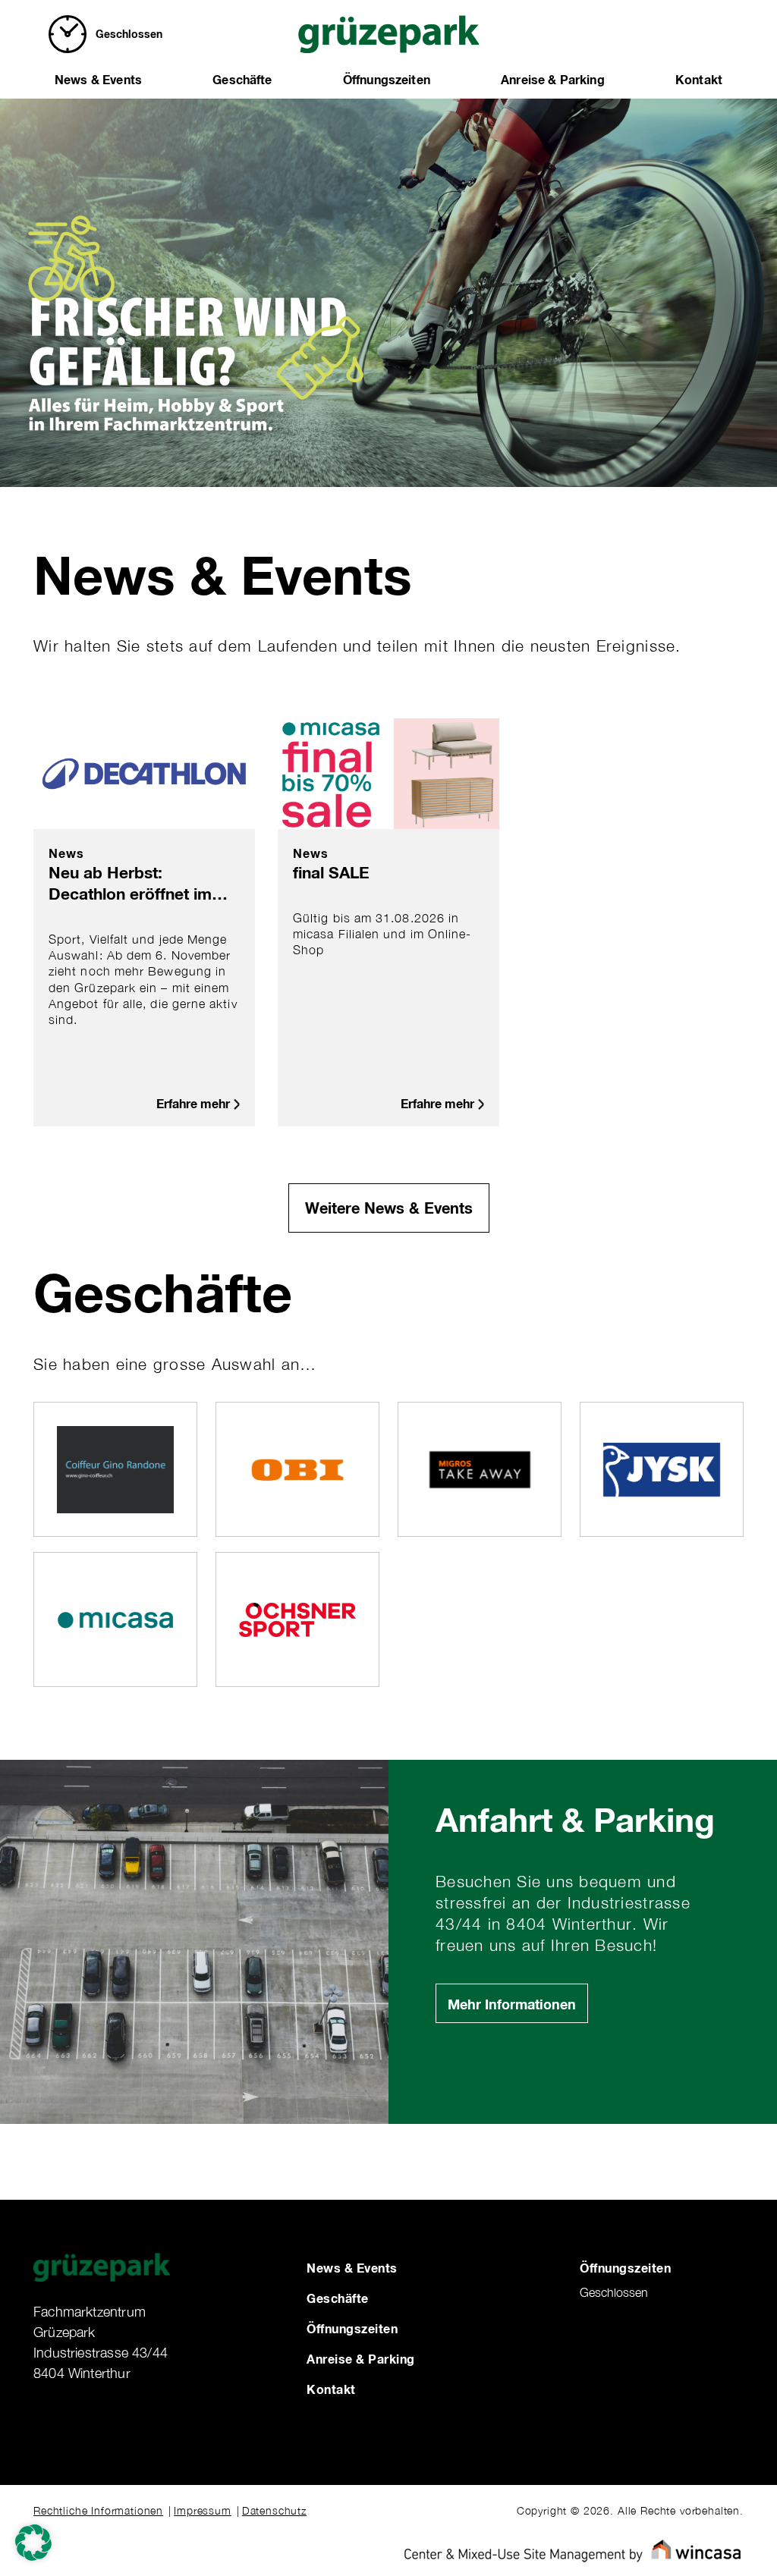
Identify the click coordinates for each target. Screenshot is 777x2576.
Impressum (203, 2510)
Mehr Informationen (512, 2004)
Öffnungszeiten (387, 79)
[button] (33, 2543)
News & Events (98, 79)
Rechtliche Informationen (98, 2510)
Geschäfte (242, 79)
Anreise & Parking (553, 79)
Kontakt (699, 79)
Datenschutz (274, 2510)
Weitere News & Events (389, 1208)
